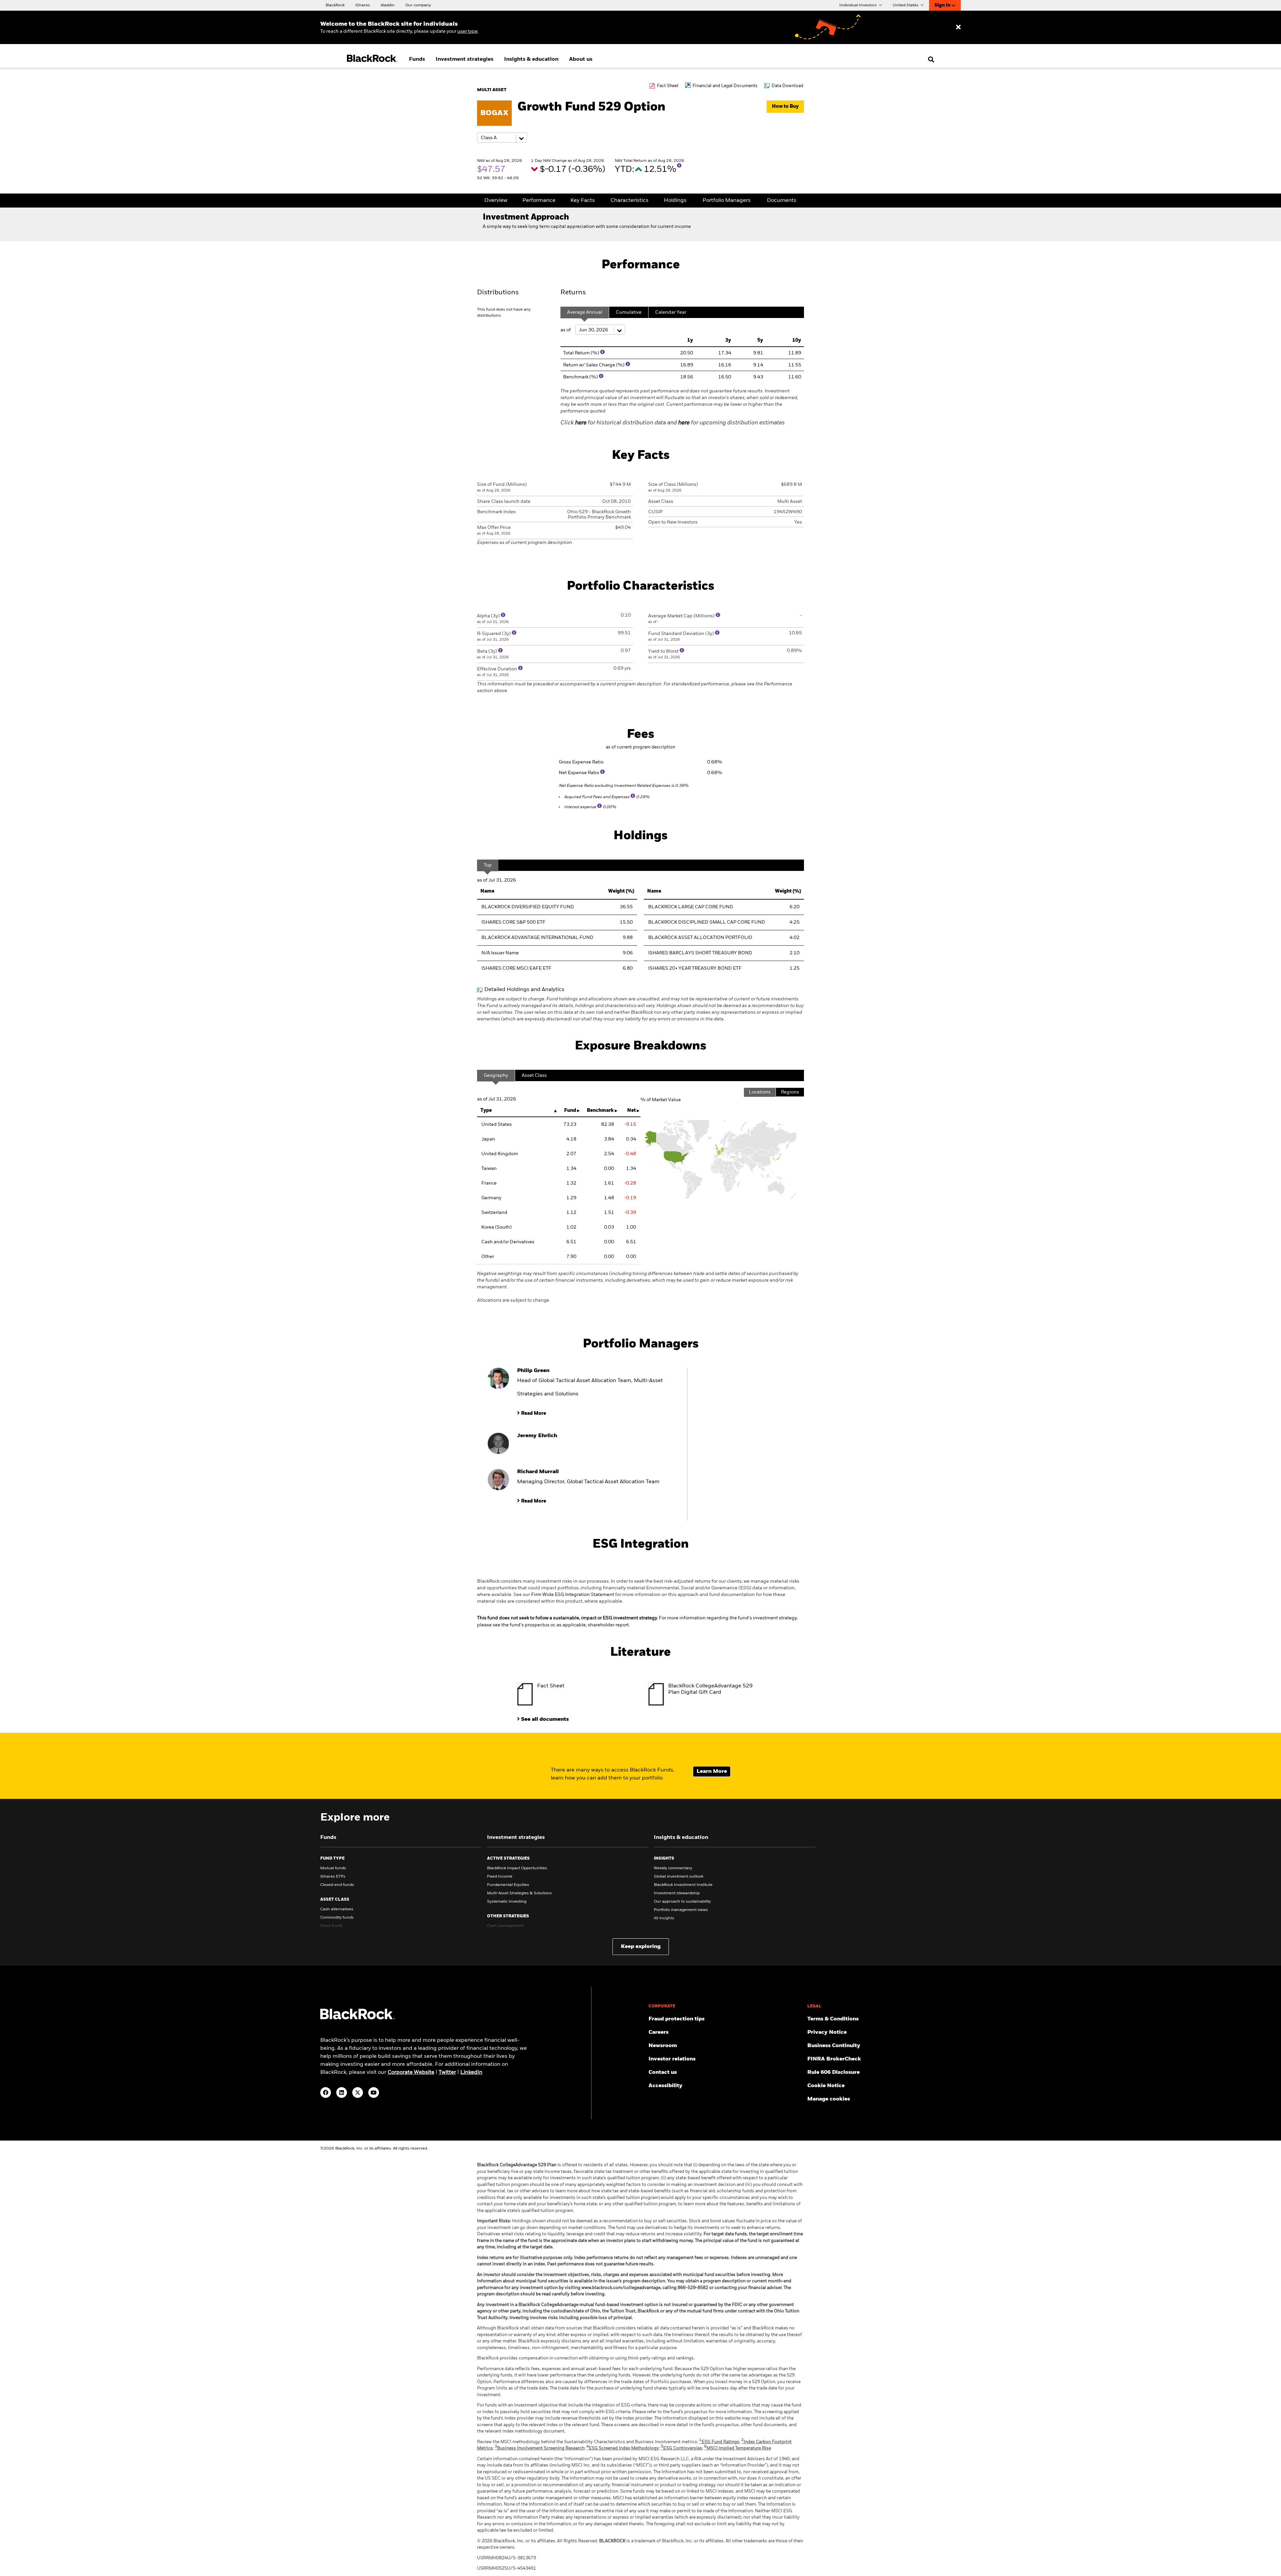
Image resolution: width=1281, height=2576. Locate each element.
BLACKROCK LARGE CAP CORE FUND (691, 907)
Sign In (942, 5)
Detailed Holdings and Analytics (524, 990)
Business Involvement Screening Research (540, 2448)
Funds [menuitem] (417, 59)
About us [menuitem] (581, 59)
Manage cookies (829, 2099)
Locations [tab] (760, 1092)
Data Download (787, 86)
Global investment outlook (679, 1877)
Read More (534, 1413)
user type (468, 31)
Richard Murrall (538, 1472)
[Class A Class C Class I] (502, 138)
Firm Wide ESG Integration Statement (573, 1595)
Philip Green (533, 1371)
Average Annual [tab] (585, 312)
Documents (782, 201)
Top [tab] (488, 865)
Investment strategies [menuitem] (465, 59)
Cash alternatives (337, 1909)
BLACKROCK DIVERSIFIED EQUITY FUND (528, 907)
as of (566, 330)
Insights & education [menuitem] (531, 59)
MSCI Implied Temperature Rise (738, 2448)
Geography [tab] (496, 1075)
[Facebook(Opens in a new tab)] (326, 2092)
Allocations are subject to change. (638, 1287)
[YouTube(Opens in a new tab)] (374, 2092)
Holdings (675, 201)
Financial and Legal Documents (725, 86)
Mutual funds (333, 1868)
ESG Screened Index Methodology (623, 2448)
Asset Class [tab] (534, 1075)
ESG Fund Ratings (719, 2442)
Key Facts (583, 201)
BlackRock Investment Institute (683, 1885)
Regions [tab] (790, 1092)
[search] (930, 59)
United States (906, 5)
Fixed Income (500, 1877)
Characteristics (629, 201)
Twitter (447, 2072)
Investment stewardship (677, 1893)
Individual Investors (859, 5)
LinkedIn (471, 2072)
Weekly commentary (673, 1868)
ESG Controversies (682, 2448)
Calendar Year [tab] (671, 312)
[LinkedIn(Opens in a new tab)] (342, 2092)
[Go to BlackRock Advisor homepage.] (358, 2018)
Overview (496, 201)
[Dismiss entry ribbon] (958, 27)
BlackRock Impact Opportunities (517, 1868)
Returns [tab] (573, 293)
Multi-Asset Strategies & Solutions (519, 1893)
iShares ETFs (333, 1877)
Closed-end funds (337, 1885)
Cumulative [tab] (629, 312)
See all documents (545, 1719)
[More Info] (679, 166)
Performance (539, 201)
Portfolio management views (681, 1910)
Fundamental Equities (508, 1885)
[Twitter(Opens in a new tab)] (358, 2092)
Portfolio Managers (727, 201)
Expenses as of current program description (525, 543)
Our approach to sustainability (682, 1902)
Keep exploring (641, 1947)
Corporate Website (411, 2072)
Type (486, 1110)
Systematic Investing (507, 1902)
